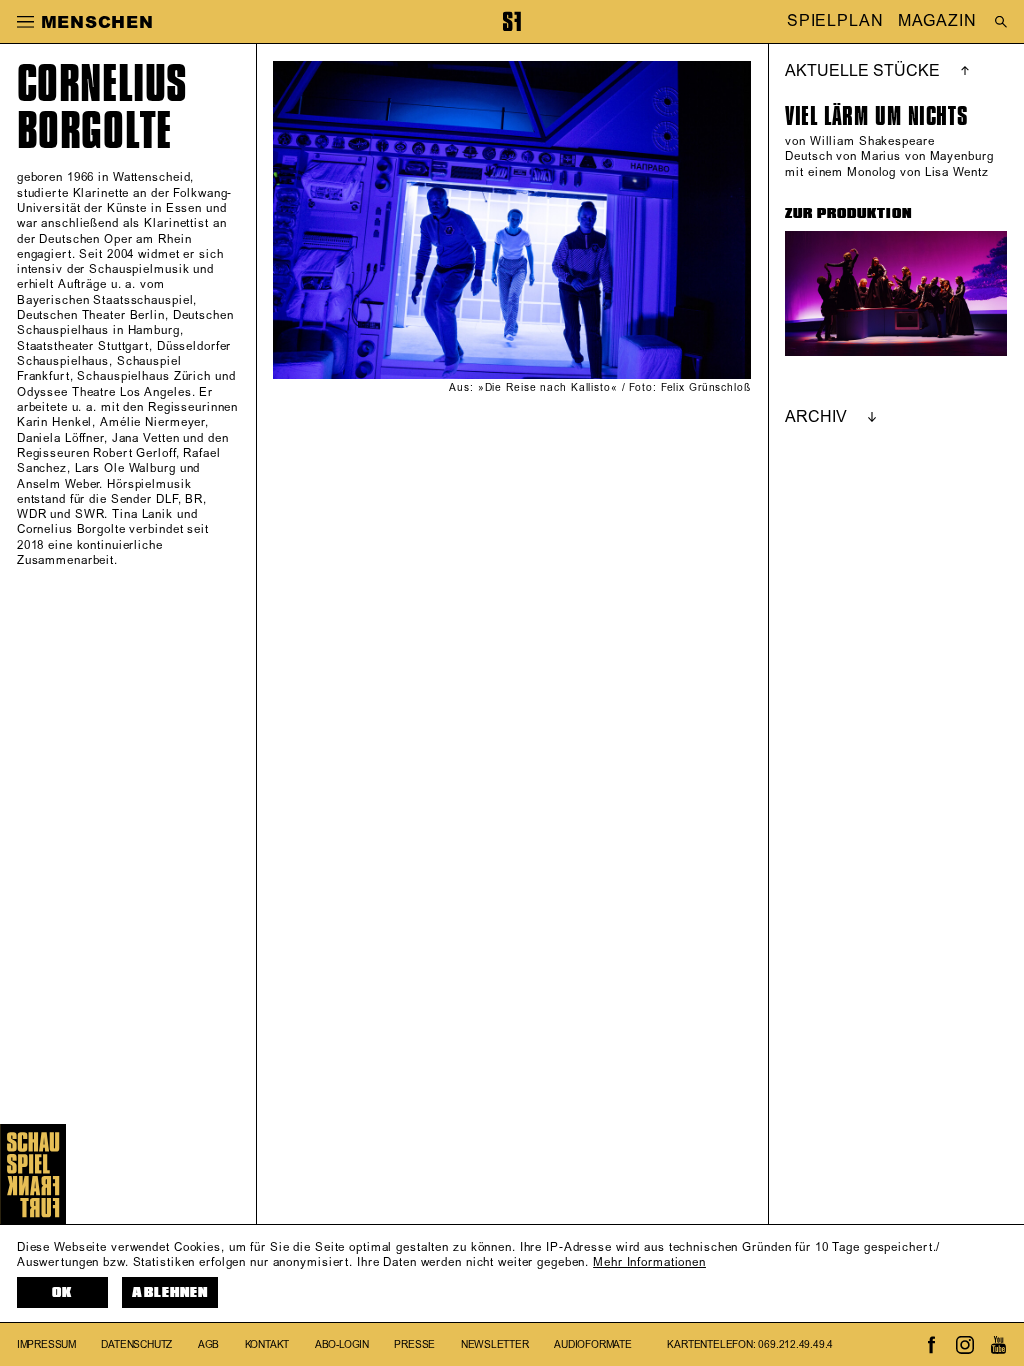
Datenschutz (136, 1345)
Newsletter (495, 1345)
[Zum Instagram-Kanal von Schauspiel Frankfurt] (965, 1345)
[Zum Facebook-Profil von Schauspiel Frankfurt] (932, 1345)
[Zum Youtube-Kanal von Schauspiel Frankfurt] (998, 1345)
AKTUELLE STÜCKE (862, 71)
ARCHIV (816, 417)
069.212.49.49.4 (795, 1345)
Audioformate (593, 1345)
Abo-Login (342, 1345)
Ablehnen (169, 1292)
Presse (414, 1345)
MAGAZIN (937, 22)
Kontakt (267, 1345)
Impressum (46, 1345)
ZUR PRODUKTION (848, 213)
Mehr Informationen (649, 1262)
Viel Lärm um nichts (876, 116)
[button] (25, 21)
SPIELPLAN (835, 22)
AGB (208, 1345)
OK (62, 1292)
